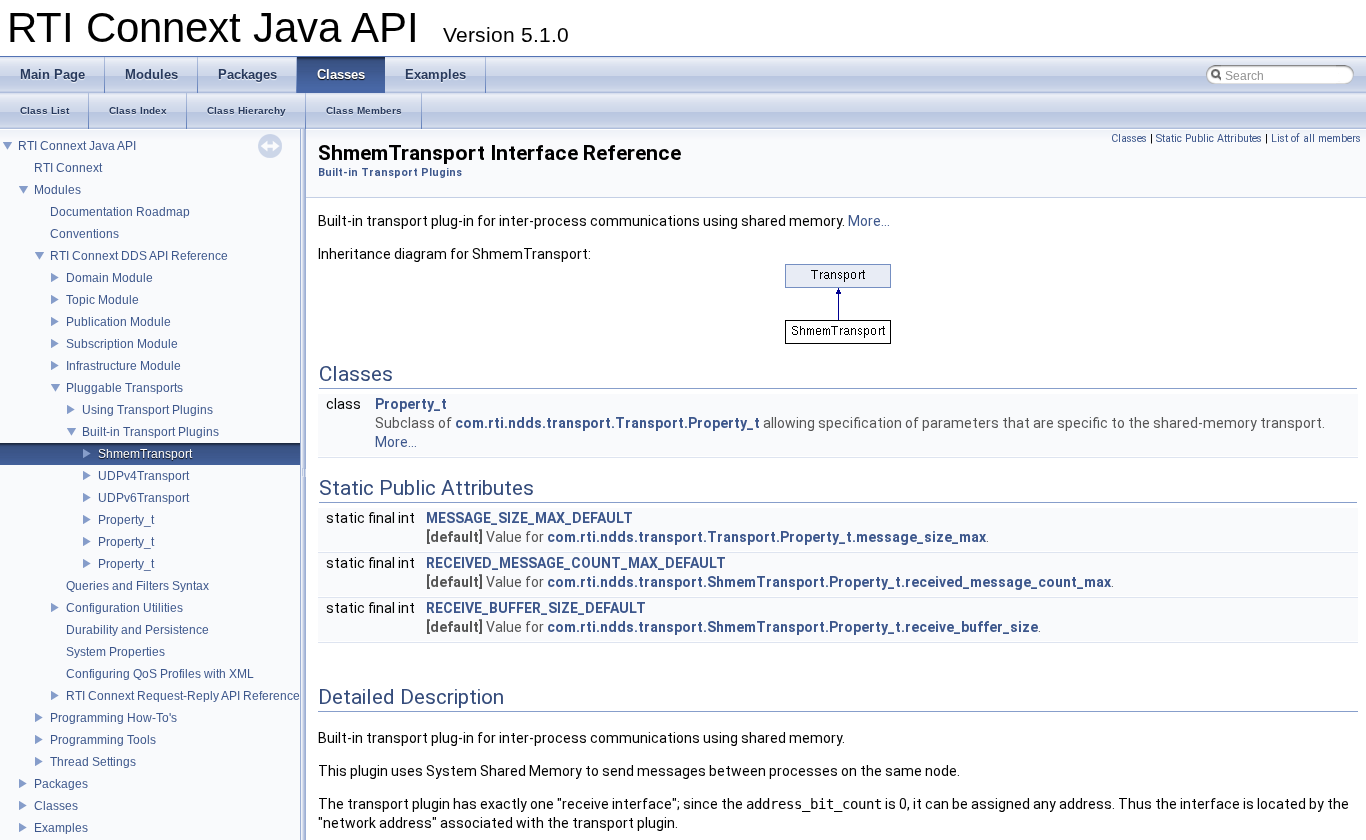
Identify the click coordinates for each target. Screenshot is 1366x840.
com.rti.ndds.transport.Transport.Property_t (607, 423)
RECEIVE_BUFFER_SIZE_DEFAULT (536, 608)
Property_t (126, 520)
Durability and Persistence (137, 630)
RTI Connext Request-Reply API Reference (183, 696)
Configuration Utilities (124, 608)
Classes (56, 806)
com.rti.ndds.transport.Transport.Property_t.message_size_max (766, 537)
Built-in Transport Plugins (150, 432)
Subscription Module (122, 344)
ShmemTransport (145, 454)
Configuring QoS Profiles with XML (160, 674)
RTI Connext (68, 168)
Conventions (84, 234)
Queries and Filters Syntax (137, 586)
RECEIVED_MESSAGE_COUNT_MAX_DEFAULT (576, 563)
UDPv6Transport (143, 498)
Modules (57, 190)
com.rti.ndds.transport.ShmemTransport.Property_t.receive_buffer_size (792, 627)
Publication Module (118, 322)
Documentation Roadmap (120, 212)
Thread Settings (93, 762)
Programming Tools (103, 740)
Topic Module (102, 300)
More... (869, 221)
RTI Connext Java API (77, 146)
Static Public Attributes (1209, 138)
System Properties (115, 652)
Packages (61, 784)
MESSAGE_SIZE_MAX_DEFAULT (529, 518)
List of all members (1316, 138)
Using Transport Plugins (147, 410)
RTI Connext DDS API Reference (139, 256)
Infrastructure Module (123, 366)
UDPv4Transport (143, 476)
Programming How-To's (113, 718)
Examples (61, 828)
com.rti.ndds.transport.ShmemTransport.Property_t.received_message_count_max (829, 582)
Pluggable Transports (124, 388)
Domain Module (109, 278)
